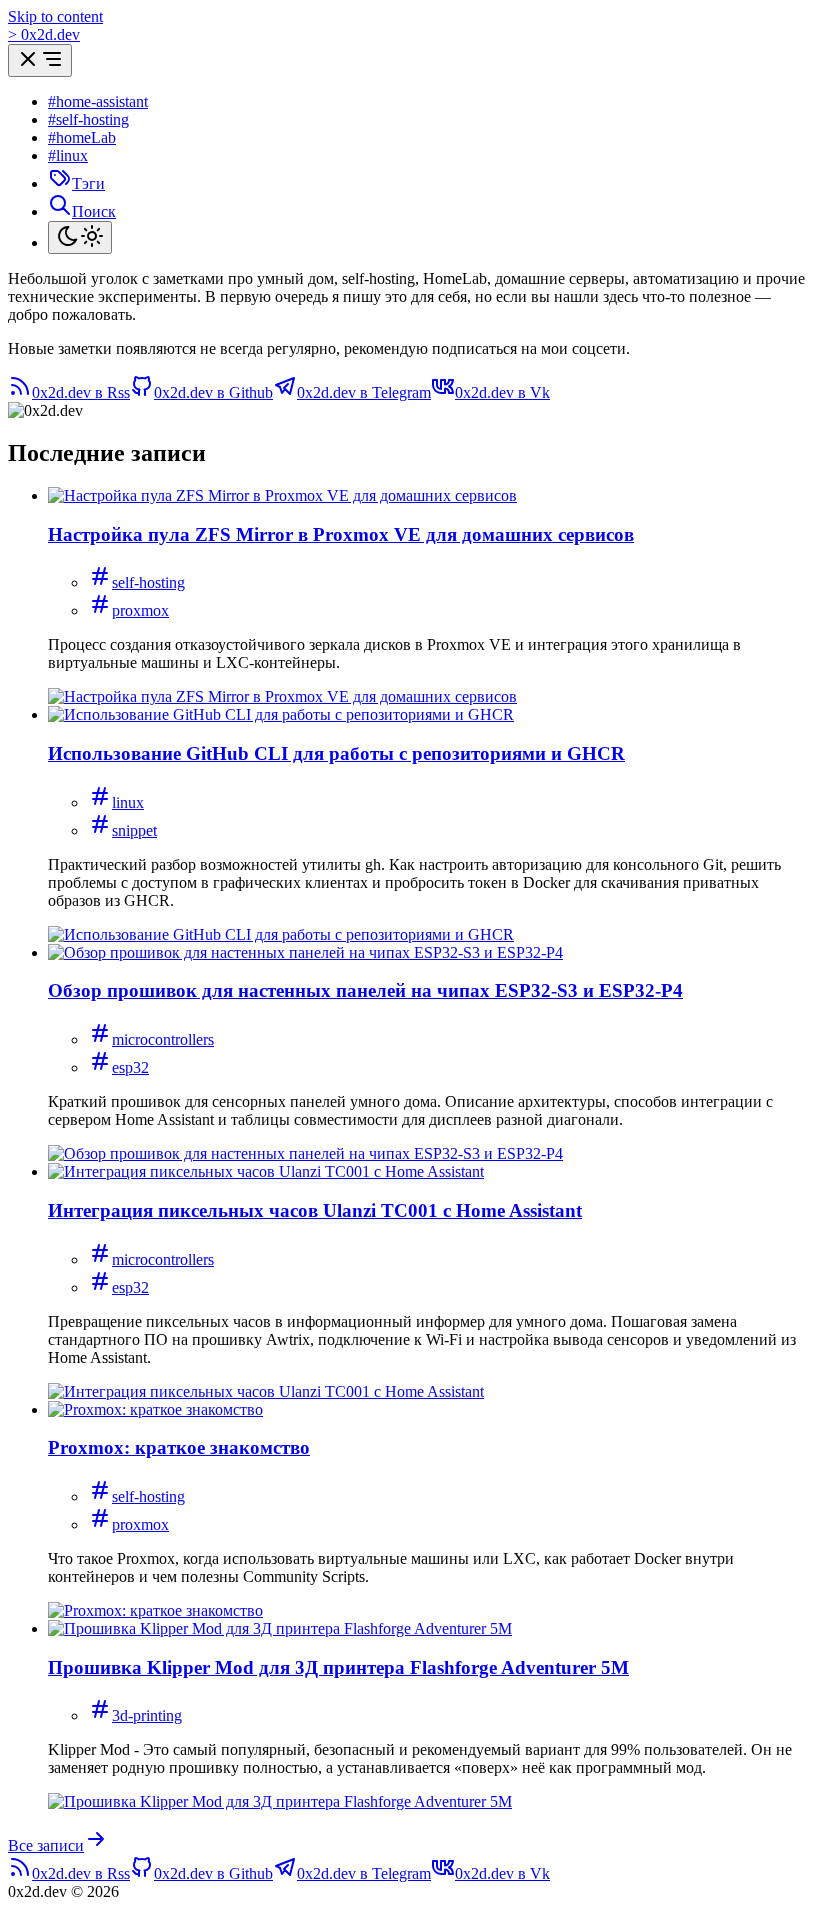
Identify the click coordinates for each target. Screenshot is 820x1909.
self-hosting (148, 582)
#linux (68, 155)
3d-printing (147, 1715)
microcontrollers (163, 1039)
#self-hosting (88, 119)
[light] (80, 237)
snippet (134, 830)
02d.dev (44, 34)
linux (128, 802)
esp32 (130, 1067)
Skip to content (55, 16)
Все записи (46, 1845)
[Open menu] (40, 60)
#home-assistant (98, 101)
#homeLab (82, 137)
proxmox (140, 610)
